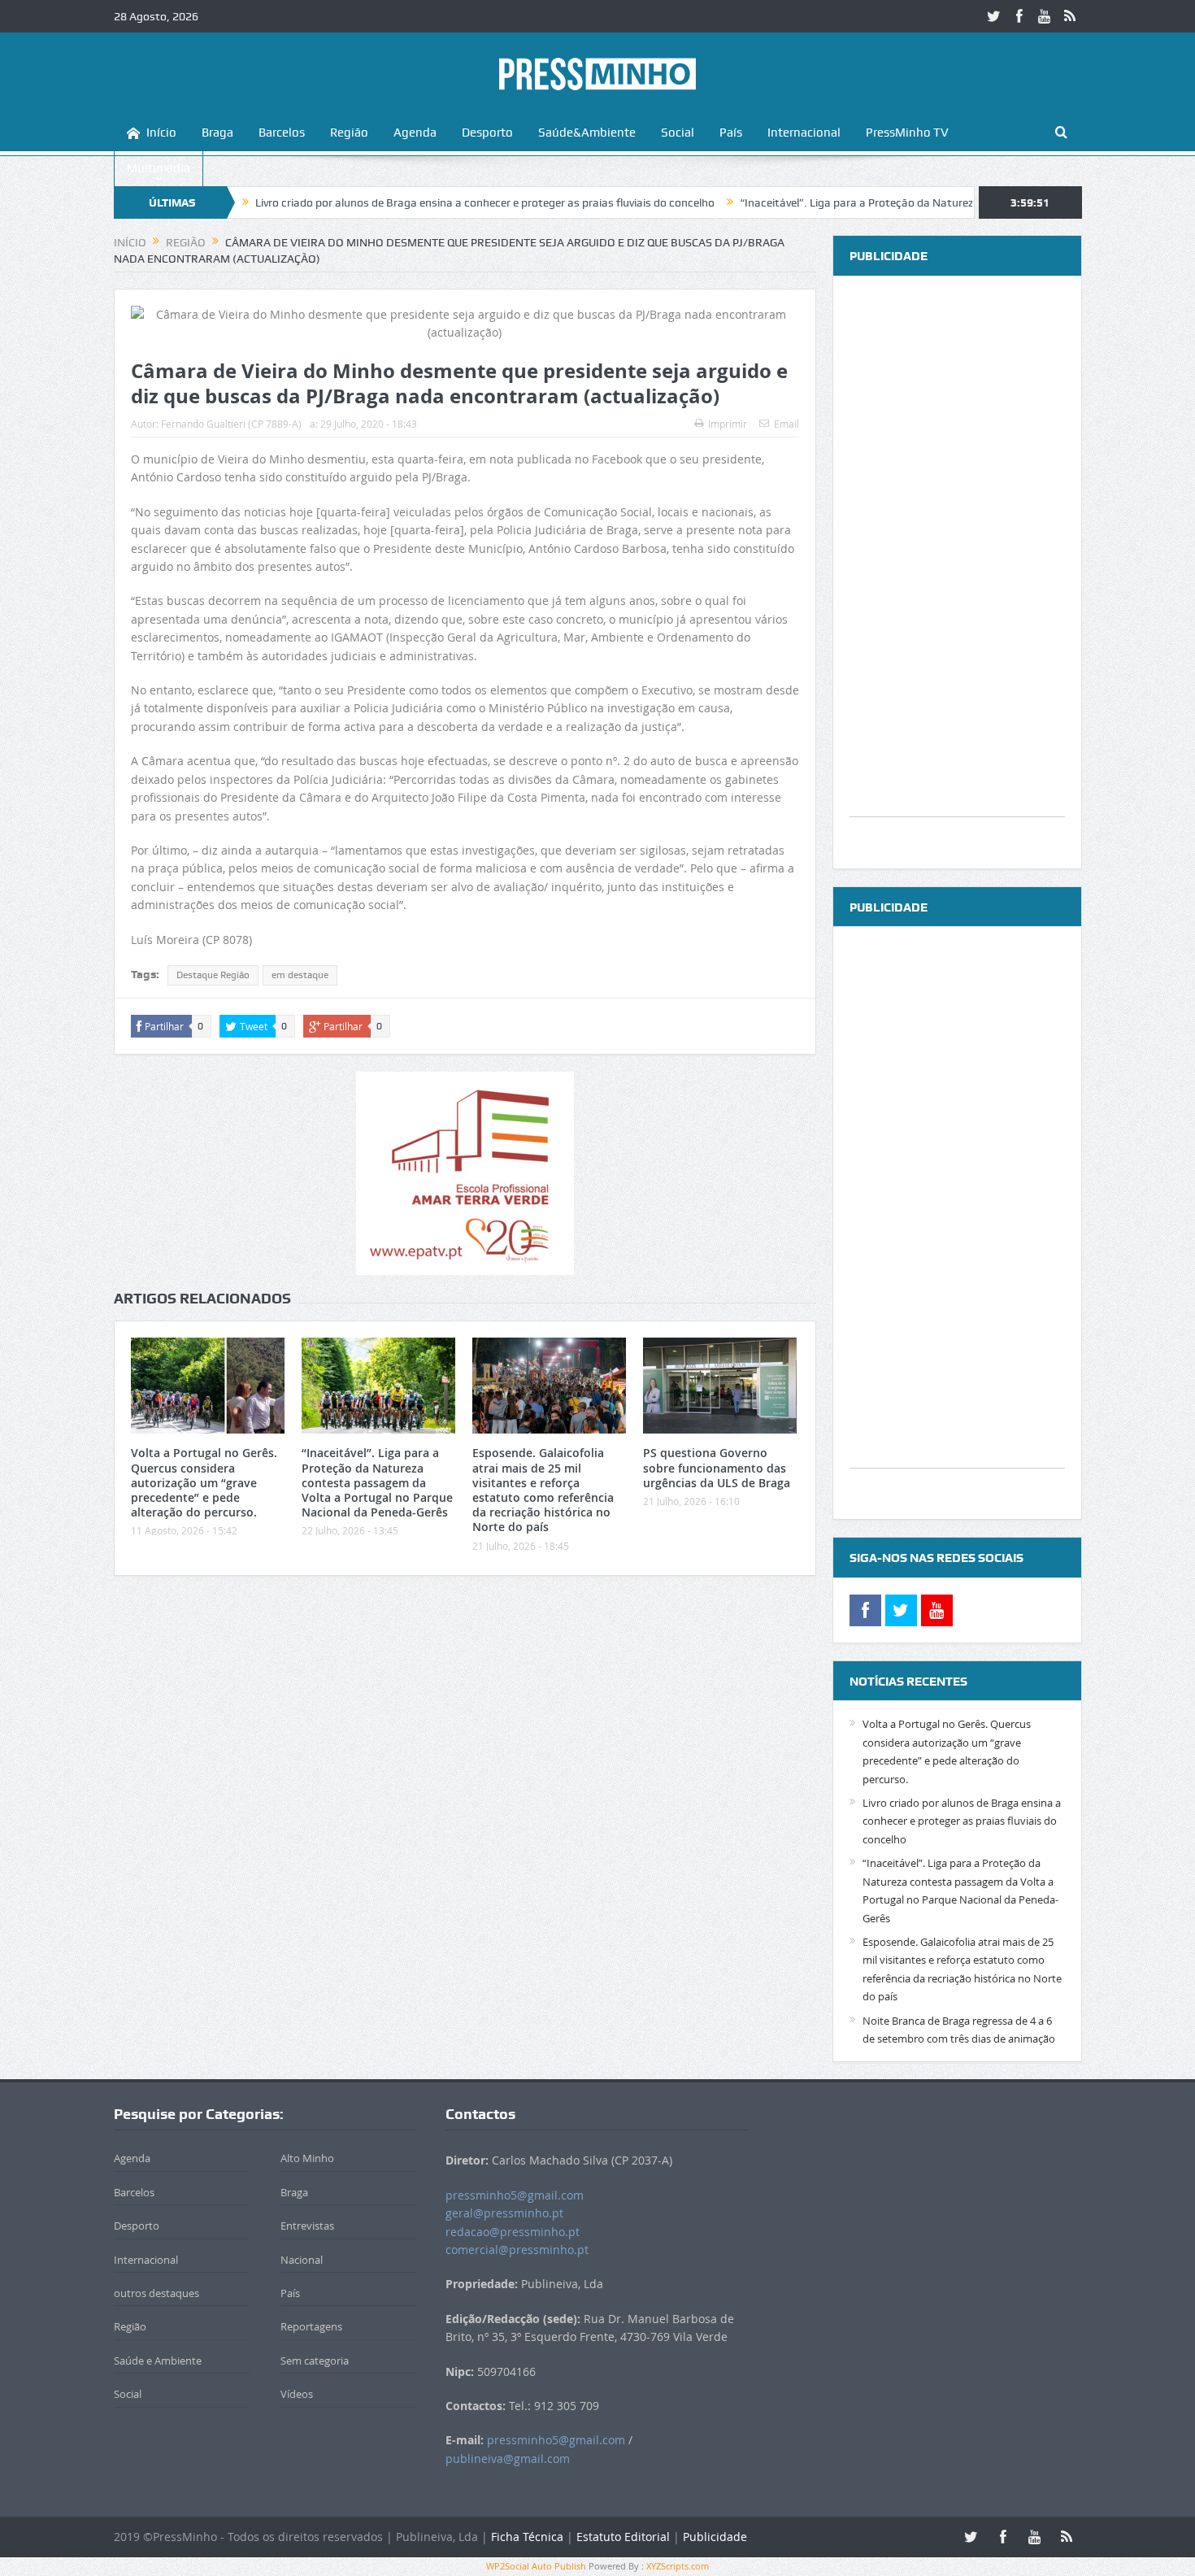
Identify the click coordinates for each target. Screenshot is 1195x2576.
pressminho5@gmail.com (515, 2195)
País (731, 133)
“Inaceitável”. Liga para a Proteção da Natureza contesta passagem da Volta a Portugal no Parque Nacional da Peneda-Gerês (377, 1482)
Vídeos (297, 2394)
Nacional (302, 2260)
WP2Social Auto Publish (536, 2566)
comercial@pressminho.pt (517, 2250)
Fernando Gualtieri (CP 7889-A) (231, 424)
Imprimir (728, 424)
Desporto (487, 133)
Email (787, 424)
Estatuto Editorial (623, 2537)
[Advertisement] (957, 572)
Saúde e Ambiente (158, 2361)
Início (161, 133)
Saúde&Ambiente (587, 133)
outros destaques (156, 2293)
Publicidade (715, 2537)
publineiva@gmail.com (508, 2459)
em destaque (300, 975)
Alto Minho (307, 2158)
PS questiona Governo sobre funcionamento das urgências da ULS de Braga (717, 1467)
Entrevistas (307, 2226)
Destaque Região (213, 975)
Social (678, 133)
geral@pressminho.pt (504, 2213)
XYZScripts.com (678, 2566)
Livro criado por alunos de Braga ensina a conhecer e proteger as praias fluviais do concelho (414, 202)
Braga (217, 133)
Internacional (804, 133)
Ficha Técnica (527, 2537)
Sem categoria (315, 2361)
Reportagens (311, 2326)
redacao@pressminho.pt (513, 2232)
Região (349, 133)
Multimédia (159, 168)
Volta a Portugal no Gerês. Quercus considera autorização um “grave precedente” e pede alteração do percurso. (204, 1482)
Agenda (415, 133)
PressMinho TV (907, 133)
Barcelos (282, 133)
